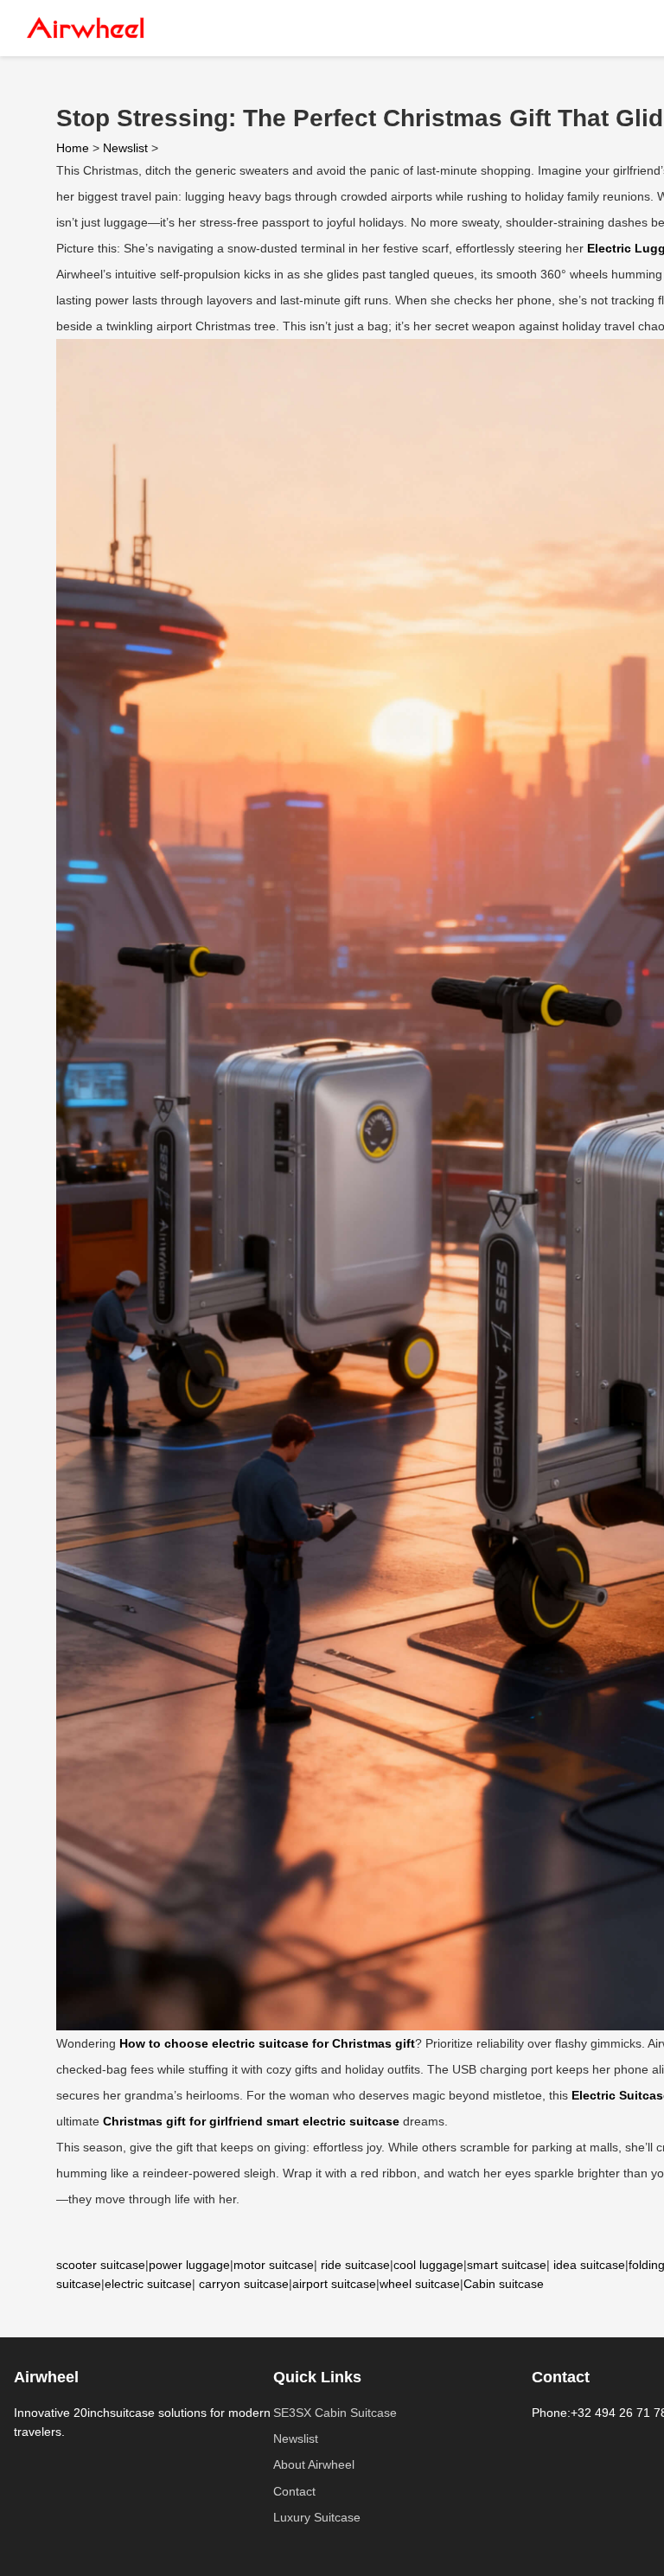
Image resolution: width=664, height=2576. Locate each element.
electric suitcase (148, 2284)
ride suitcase (355, 2265)
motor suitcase (274, 2265)
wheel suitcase (420, 2284)
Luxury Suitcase (317, 2517)
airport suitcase (334, 2284)
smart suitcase (507, 2265)
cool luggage (428, 2265)
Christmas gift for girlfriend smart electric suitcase (251, 2121)
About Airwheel (314, 2464)
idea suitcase (589, 2265)
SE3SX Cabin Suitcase (335, 2413)
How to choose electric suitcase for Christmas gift (267, 2043)
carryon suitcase (244, 2284)
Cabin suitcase (504, 2284)
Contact (294, 2491)
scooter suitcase (101, 2265)
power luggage (189, 2265)
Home (73, 148)
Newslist (125, 148)
